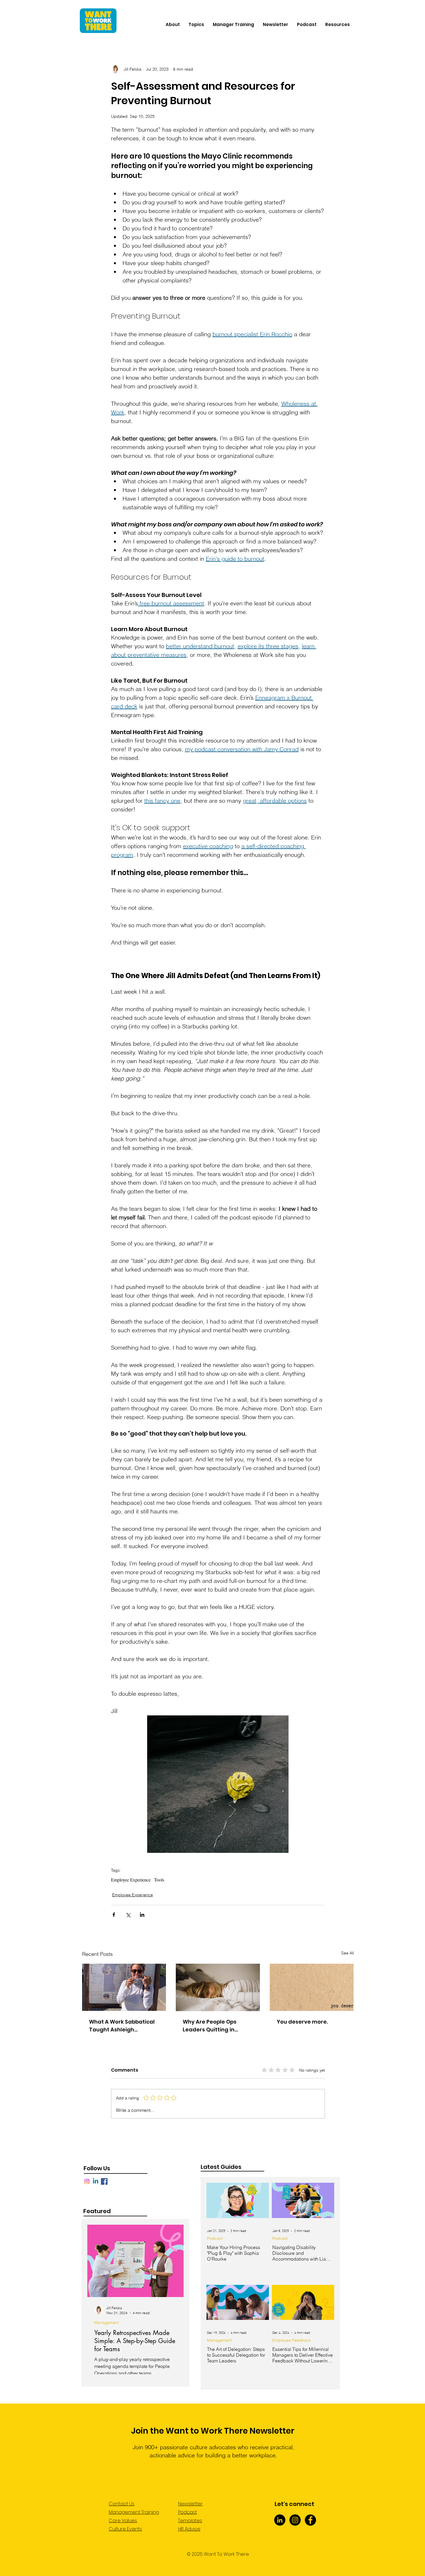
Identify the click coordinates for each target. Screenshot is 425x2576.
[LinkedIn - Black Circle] (280, 2520)
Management (107, 2323)
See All (348, 1953)
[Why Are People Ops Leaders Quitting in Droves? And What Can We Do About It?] (218, 1987)
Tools (159, 1880)
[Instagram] (87, 2181)
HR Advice (189, 2529)
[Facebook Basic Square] (104, 2181)
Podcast (215, 2238)
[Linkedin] (96, 2181)
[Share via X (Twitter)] (128, 1915)
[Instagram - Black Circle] (295, 2520)
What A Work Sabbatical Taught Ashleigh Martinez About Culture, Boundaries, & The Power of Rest (123, 2026)
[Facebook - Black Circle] (310, 2520)
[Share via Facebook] (114, 1915)
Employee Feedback (292, 2340)
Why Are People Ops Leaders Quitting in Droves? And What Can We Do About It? (214, 2026)
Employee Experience (131, 1880)
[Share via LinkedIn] (142, 1915)
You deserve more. (302, 2022)
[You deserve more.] (312, 1987)
